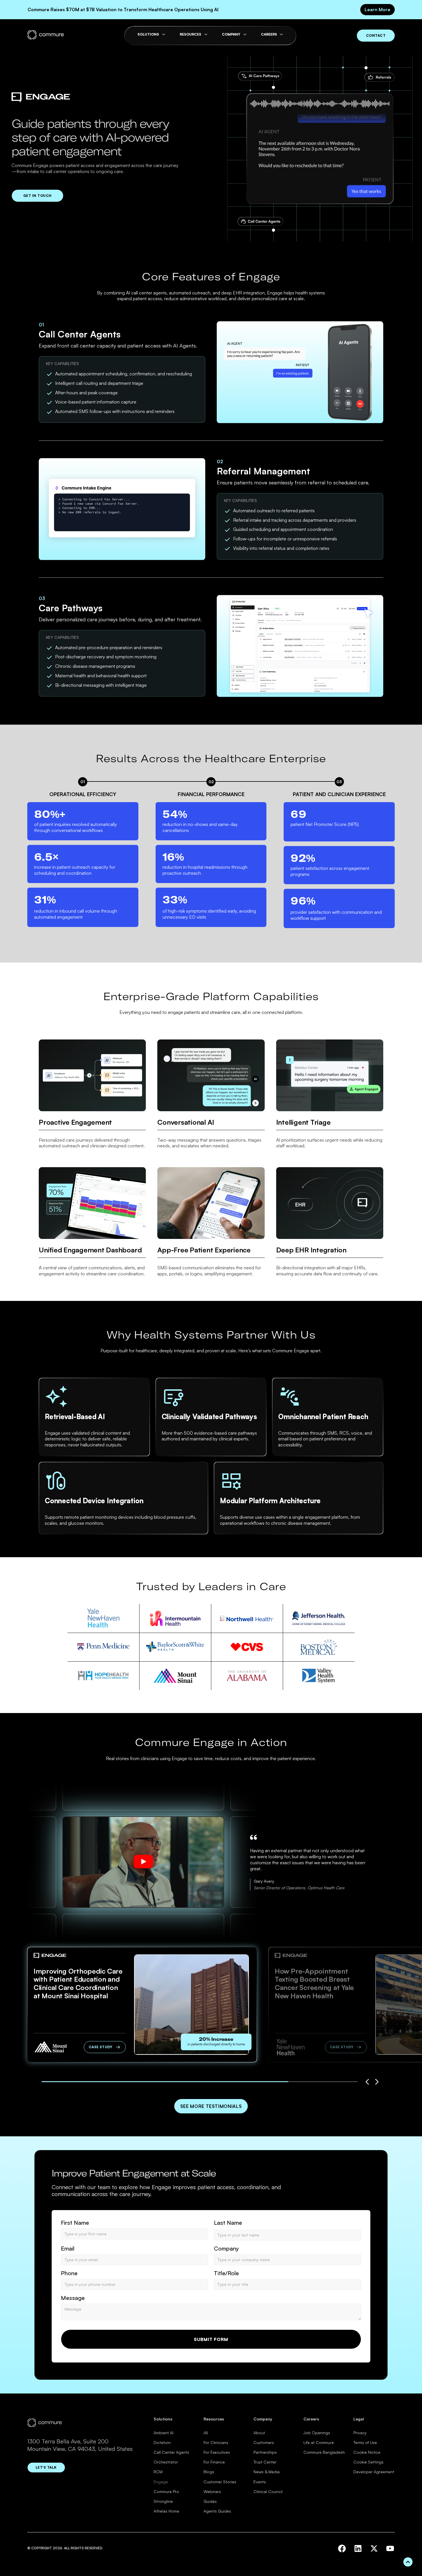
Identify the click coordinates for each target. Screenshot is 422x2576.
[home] (46, 35)
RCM (158, 2472)
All (206, 2433)
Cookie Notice (367, 2452)
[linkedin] (358, 2548)
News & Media (267, 2472)
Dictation (162, 2442)
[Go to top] (408, 2562)
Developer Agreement (374, 2472)
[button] (367, 2082)
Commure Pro (166, 2491)
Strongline (163, 2501)
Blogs (209, 2472)
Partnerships (265, 2452)
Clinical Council (268, 2491)
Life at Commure (319, 2442)
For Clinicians (216, 2442)
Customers (264, 2442)
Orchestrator (166, 2462)
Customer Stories (220, 2482)
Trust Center (265, 2462)
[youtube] (390, 2548)
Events (260, 2482)
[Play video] (143, 1862)
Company (226, 2249)
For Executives (217, 2452)
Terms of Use (365, 2442)
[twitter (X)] (374, 2548)
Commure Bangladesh (324, 2452)
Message (73, 2298)
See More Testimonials (211, 2106)
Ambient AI (163, 2433)
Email (68, 2249)
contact (376, 35)
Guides (210, 2501)
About (259, 2433)
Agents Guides (217, 2511)
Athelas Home (166, 2511)
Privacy (360, 2433)
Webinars (212, 2491)
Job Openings (317, 2433)
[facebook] (342, 2548)
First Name (75, 2223)
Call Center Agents (171, 2452)
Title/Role (226, 2273)
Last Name (228, 2223)
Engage (161, 2482)
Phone (69, 2273)
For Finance (214, 2462)
